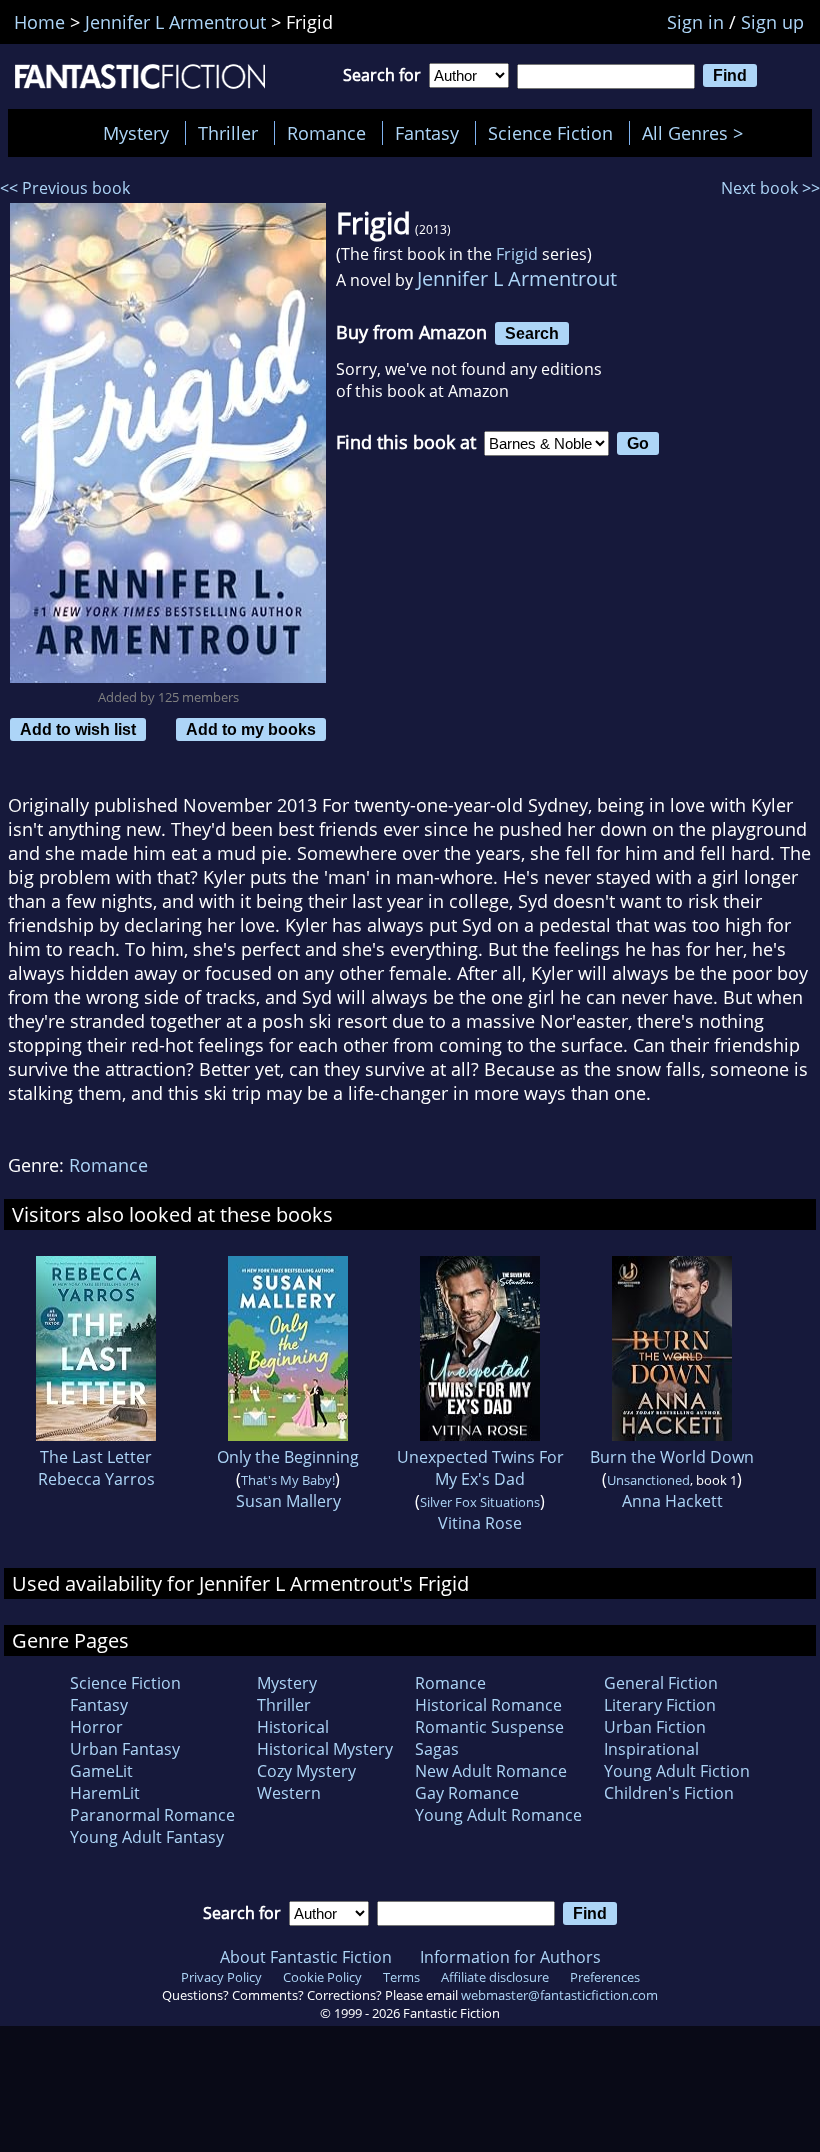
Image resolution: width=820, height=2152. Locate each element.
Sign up (772, 22)
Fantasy (427, 133)
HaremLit (105, 1793)
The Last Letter (96, 1457)
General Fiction (661, 1683)
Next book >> (770, 188)
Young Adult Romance (498, 1815)
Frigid (517, 254)
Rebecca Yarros (96, 1479)
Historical (293, 1727)
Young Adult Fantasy (147, 1837)
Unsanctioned (648, 1480)
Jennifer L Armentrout (517, 278)
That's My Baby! (288, 1480)
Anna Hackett (672, 1501)
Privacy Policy (221, 1977)
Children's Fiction (669, 1793)
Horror (96, 1727)
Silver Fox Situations (480, 1502)
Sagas (437, 1749)
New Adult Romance (491, 1771)
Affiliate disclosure (495, 1977)
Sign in (695, 22)
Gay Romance (467, 1793)
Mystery (136, 133)
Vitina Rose (480, 1523)
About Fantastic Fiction (306, 1957)
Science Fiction (550, 133)
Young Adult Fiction (677, 1771)
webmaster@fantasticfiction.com (559, 1995)
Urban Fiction (655, 1727)
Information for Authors (510, 1957)
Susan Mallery (288, 1501)
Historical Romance (488, 1705)
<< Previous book (65, 188)
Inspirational (651, 1749)
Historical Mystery (325, 1749)
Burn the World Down (672, 1457)
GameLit (101, 1771)
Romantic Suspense (489, 1727)
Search (532, 333)
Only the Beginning (288, 1457)
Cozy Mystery (306, 1771)
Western (289, 1793)
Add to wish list (78, 729)
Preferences (605, 1977)
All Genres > (697, 133)
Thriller (228, 133)
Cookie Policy (322, 1977)
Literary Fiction (660, 1705)
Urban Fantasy (125, 1749)
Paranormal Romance (152, 1815)
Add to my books (251, 729)
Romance (326, 133)
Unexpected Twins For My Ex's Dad (480, 1468)
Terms (401, 1977)
